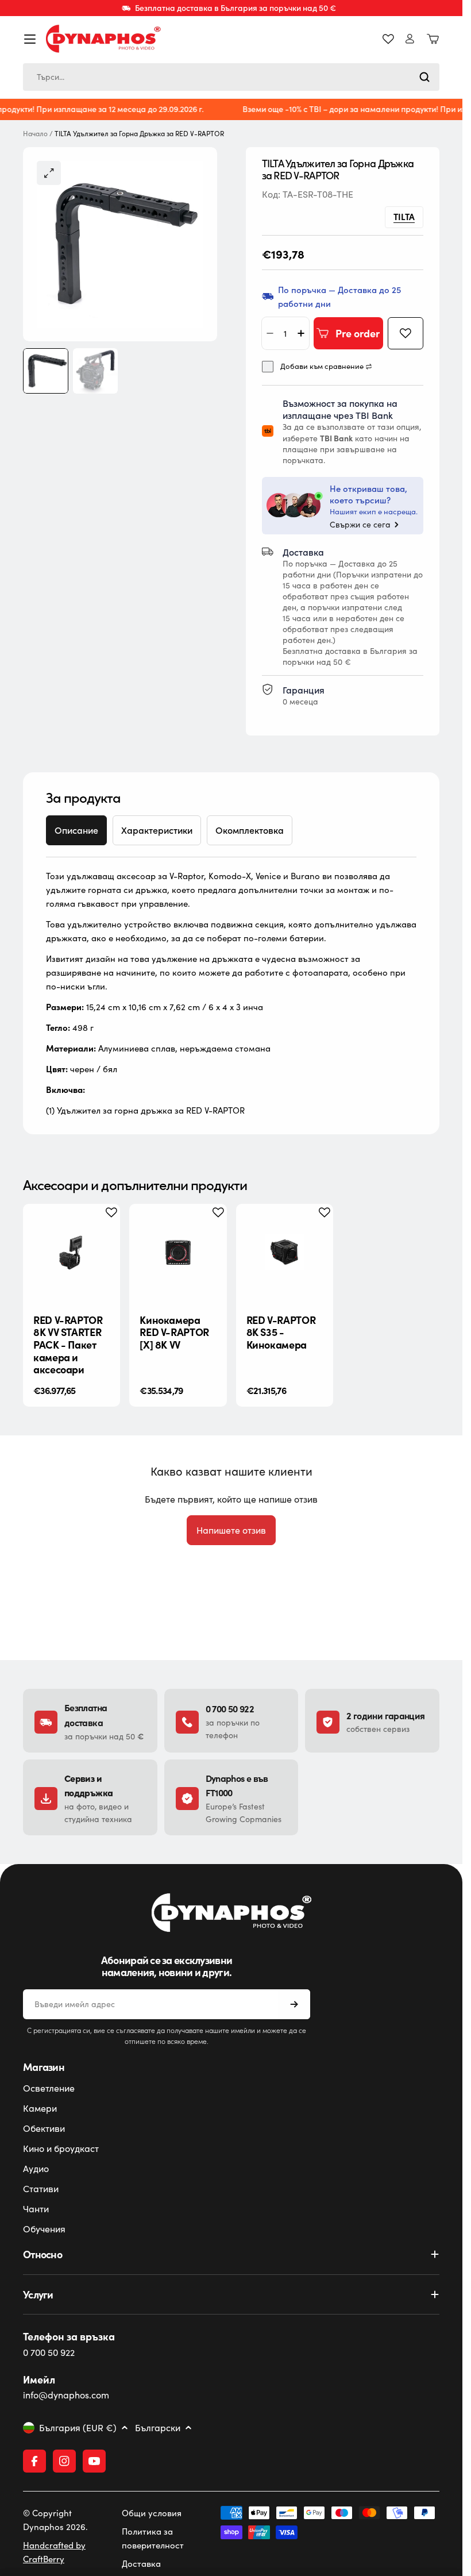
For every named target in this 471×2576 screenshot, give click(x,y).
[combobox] (231, 77)
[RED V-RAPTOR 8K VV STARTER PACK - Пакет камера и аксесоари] (72, 1252)
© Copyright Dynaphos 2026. (55, 2520)
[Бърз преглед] (102, 1230)
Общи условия (152, 2513)
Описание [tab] (76, 830)
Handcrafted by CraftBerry (54, 2552)
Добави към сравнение (322, 366)
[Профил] (410, 39)
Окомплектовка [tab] (250, 830)
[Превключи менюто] (30, 39)
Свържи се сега (360, 525)
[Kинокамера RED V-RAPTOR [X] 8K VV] (178, 1252)
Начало (35, 134)
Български (158, 2428)
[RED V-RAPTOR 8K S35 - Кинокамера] (285, 1252)
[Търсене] (424, 77)
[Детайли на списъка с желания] (388, 39)
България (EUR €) (78, 2428)
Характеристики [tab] (157, 830)
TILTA (404, 216)
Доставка (141, 2563)
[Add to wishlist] (406, 333)
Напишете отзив (231, 1530)
